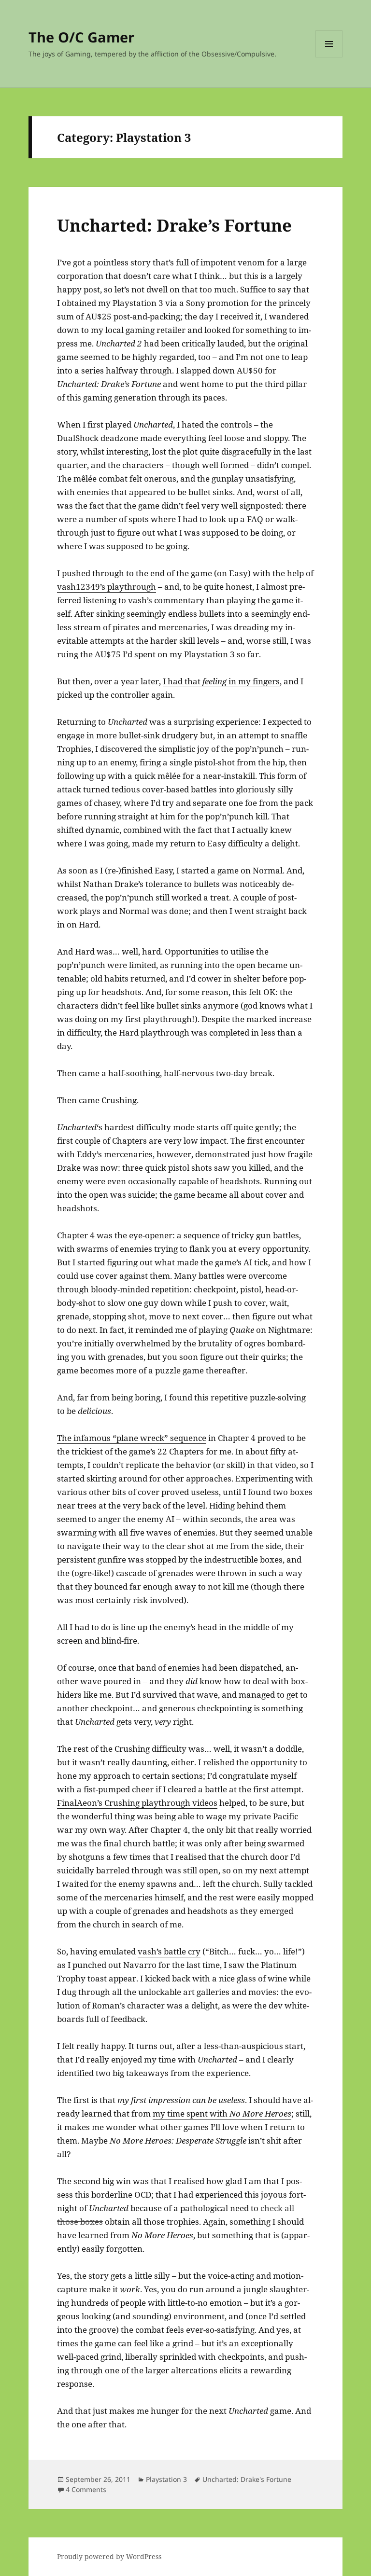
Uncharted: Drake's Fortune (247, 2479)
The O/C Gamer (81, 37)
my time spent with (222, 2113)
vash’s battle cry (169, 1951)
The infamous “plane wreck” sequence (132, 1438)
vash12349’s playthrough (107, 587)
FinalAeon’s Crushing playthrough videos (137, 1803)
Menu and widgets (329, 57)
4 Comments (86, 2489)
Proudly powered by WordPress (109, 2556)
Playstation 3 (166, 2479)
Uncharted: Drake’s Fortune (174, 225)
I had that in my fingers (221, 681)
